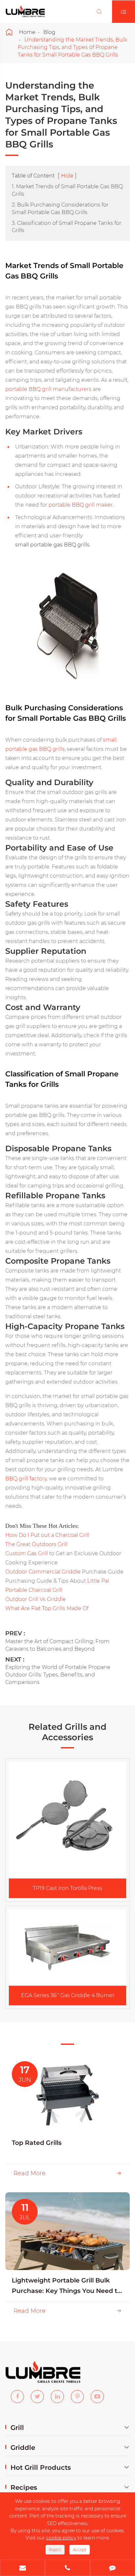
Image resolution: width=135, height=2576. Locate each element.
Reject (55, 2550)
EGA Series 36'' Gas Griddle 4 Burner (68, 1995)
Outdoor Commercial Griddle (43, 1572)
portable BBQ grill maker (81, 505)
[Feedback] (113, 2568)
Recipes (24, 2487)
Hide (67, 176)
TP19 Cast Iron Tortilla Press (67, 1888)
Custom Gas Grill (27, 1553)
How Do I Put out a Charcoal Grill (47, 1535)
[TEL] (67, 2568)
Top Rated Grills (37, 2143)
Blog (49, 32)
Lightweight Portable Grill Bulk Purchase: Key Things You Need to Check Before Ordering (67, 2286)
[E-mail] (22, 2568)
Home (27, 32)
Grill (17, 2428)
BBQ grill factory (26, 1479)
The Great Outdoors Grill (36, 1544)
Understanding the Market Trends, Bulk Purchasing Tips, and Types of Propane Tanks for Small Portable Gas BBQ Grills (72, 47)
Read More (67, 2173)
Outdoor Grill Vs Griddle (36, 1599)
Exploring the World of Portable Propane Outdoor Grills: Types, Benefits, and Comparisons (58, 1675)
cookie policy (61, 2538)
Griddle (23, 2448)
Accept (80, 2550)
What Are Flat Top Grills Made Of (47, 1608)
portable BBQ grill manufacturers (48, 389)
